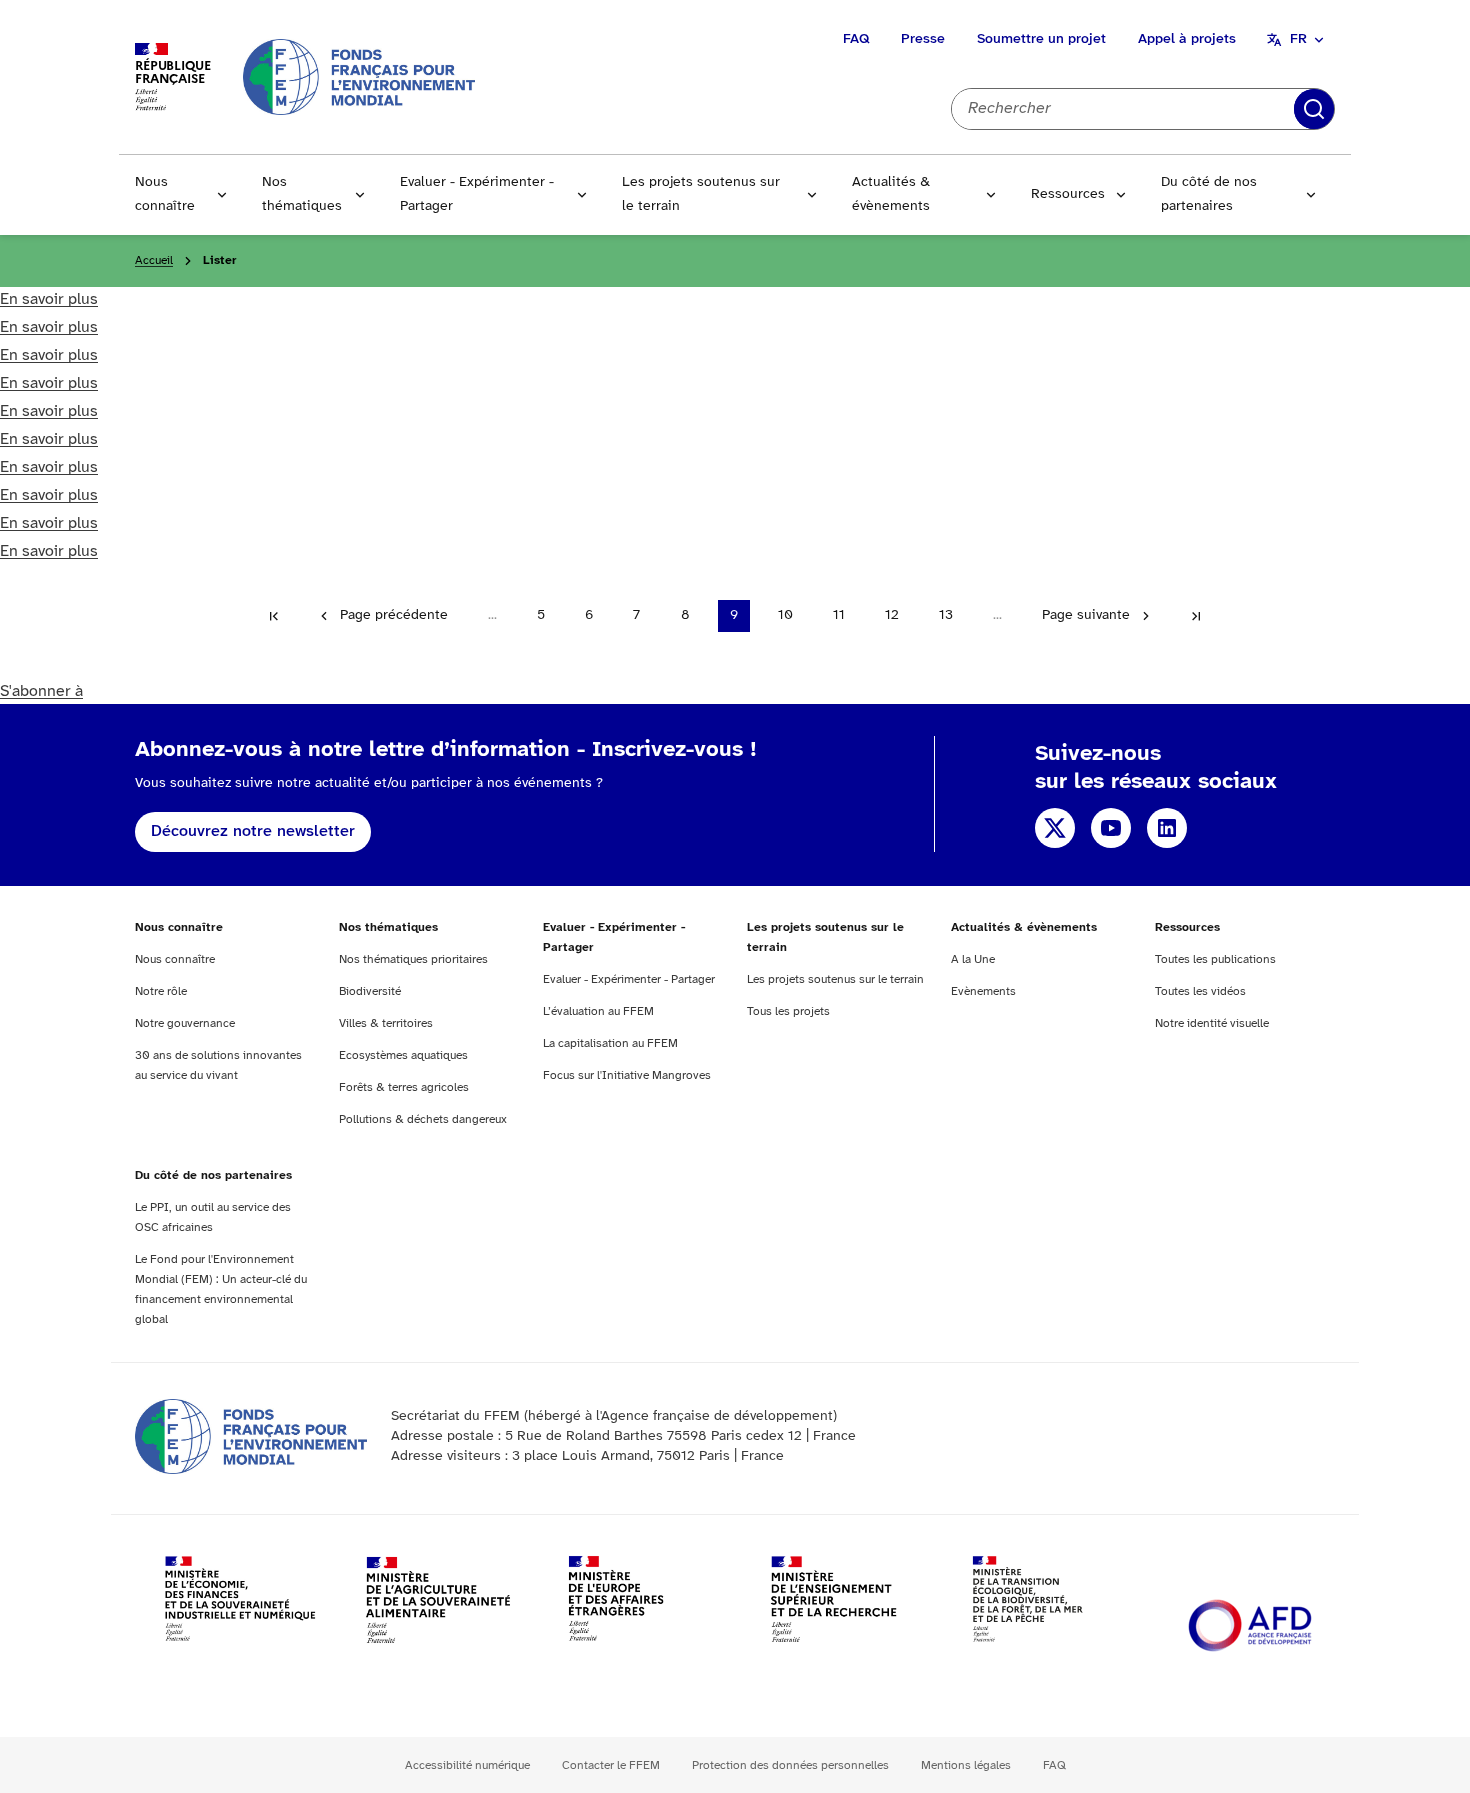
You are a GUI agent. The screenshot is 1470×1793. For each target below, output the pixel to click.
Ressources (1068, 194)
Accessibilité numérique (467, 1765)
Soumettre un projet (1041, 39)
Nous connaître (165, 194)
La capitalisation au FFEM (610, 1043)
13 (946, 615)
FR (1298, 39)
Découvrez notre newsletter (253, 831)
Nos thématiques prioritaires (413, 959)
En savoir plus (49, 299)
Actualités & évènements (891, 194)
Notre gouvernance (185, 1023)
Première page (274, 616)
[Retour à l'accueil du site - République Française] (359, 76)
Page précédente (394, 615)
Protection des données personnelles (790, 1765)
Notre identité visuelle (1212, 1023)
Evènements (983, 991)
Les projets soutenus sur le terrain (701, 194)
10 (785, 615)
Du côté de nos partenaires (1209, 194)
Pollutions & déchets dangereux (423, 1119)
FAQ (856, 39)
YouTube (1111, 828)
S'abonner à (41, 691)
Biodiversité (370, 991)
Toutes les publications (1215, 959)
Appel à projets (1187, 39)
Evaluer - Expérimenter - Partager (477, 194)
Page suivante (1086, 615)
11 (839, 615)
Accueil (154, 260)
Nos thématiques (302, 194)
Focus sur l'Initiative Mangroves (627, 1075)
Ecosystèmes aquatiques (403, 1055)
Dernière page (1196, 616)
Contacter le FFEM (611, 1765)
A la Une (973, 959)
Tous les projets (788, 1011)
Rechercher (1314, 109)
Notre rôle (161, 991)
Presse (923, 39)
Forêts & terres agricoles (404, 1087)
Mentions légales (966, 1765)
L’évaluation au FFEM (598, 1011)
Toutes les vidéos (1200, 991)
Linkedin (1167, 828)
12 (892, 615)
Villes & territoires (386, 1023)
